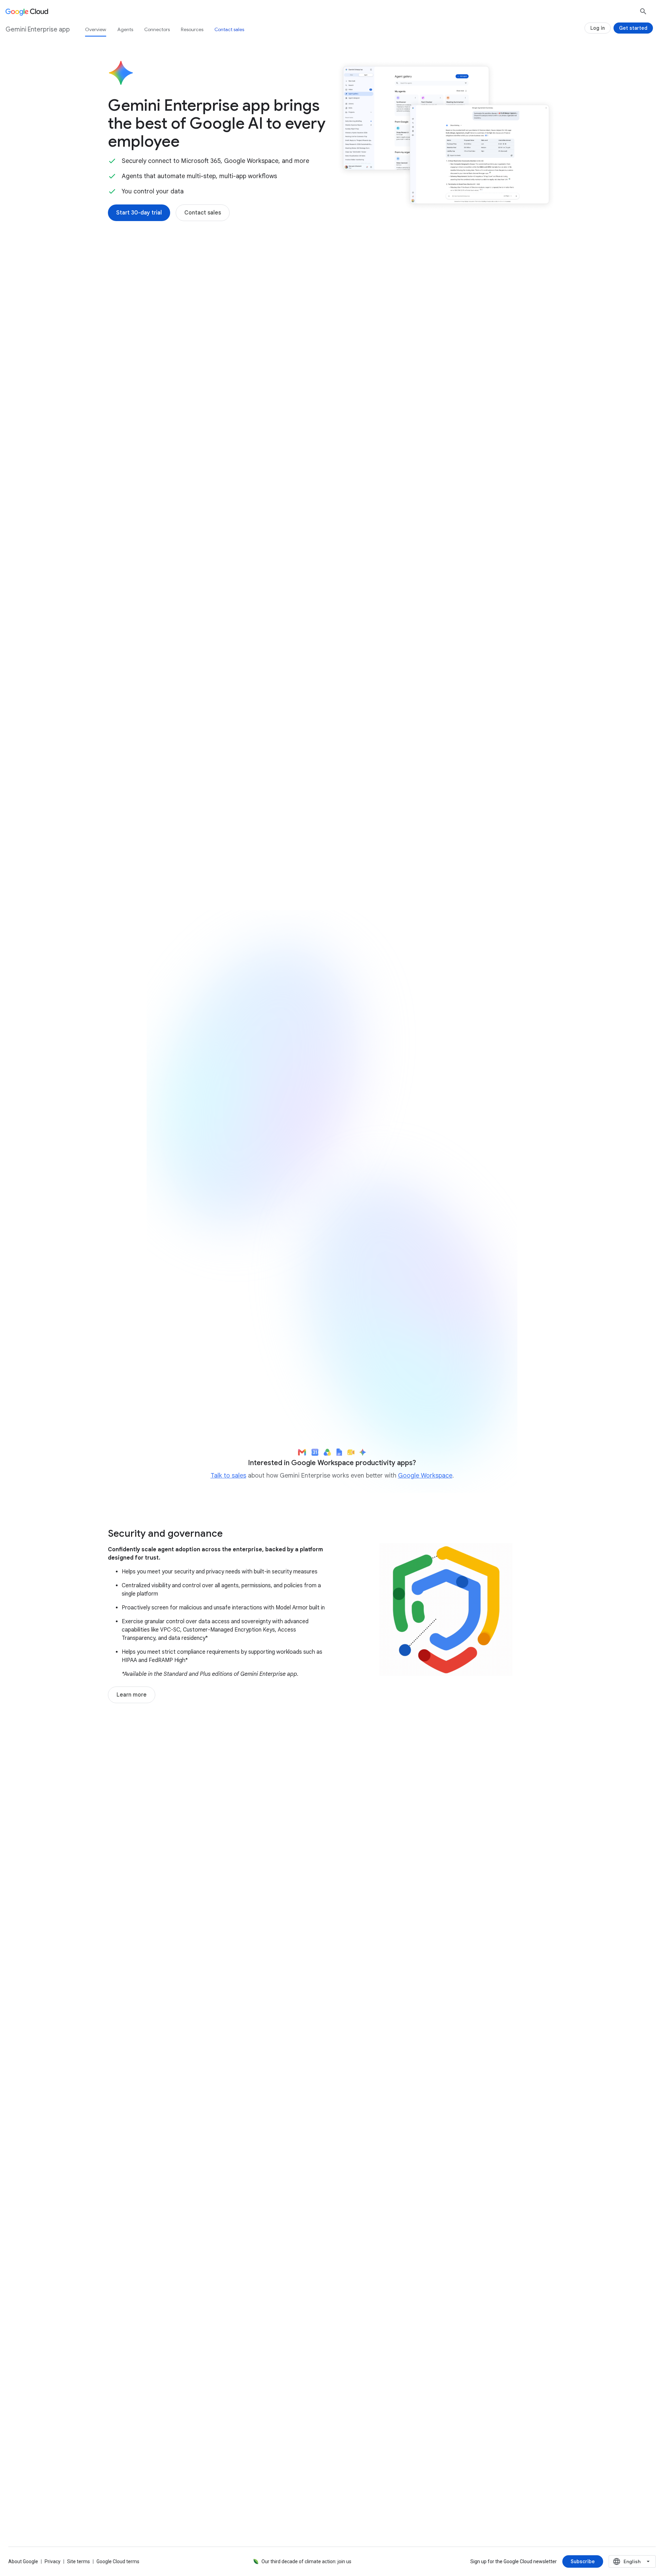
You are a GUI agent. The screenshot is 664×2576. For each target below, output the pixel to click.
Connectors (157, 29)
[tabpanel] (332, 820)
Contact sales (229, 29)
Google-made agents (154, 554)
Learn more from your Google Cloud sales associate (426, 1386)
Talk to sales (228, 1476)
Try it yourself (187, 1316)
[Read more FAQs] (139, 2342)
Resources (192, 29)
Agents (125, 29)
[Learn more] (132, 1695)
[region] (332, 1206)
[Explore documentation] (214, 2342)
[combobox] (632, 2561)
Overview (96, 29)
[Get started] (633, 28)
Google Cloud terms (118, 2561)
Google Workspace (425, 1476)
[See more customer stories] (332, 2024)
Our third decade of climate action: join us (306, 2561)
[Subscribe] (583, 2561)
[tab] (213, 719)
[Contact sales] (203, 213)
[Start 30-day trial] (139, 213)
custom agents (253, 562)
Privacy (53, 2561)
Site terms (79, 2561)
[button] (446, 325)
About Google (23, 2561)
